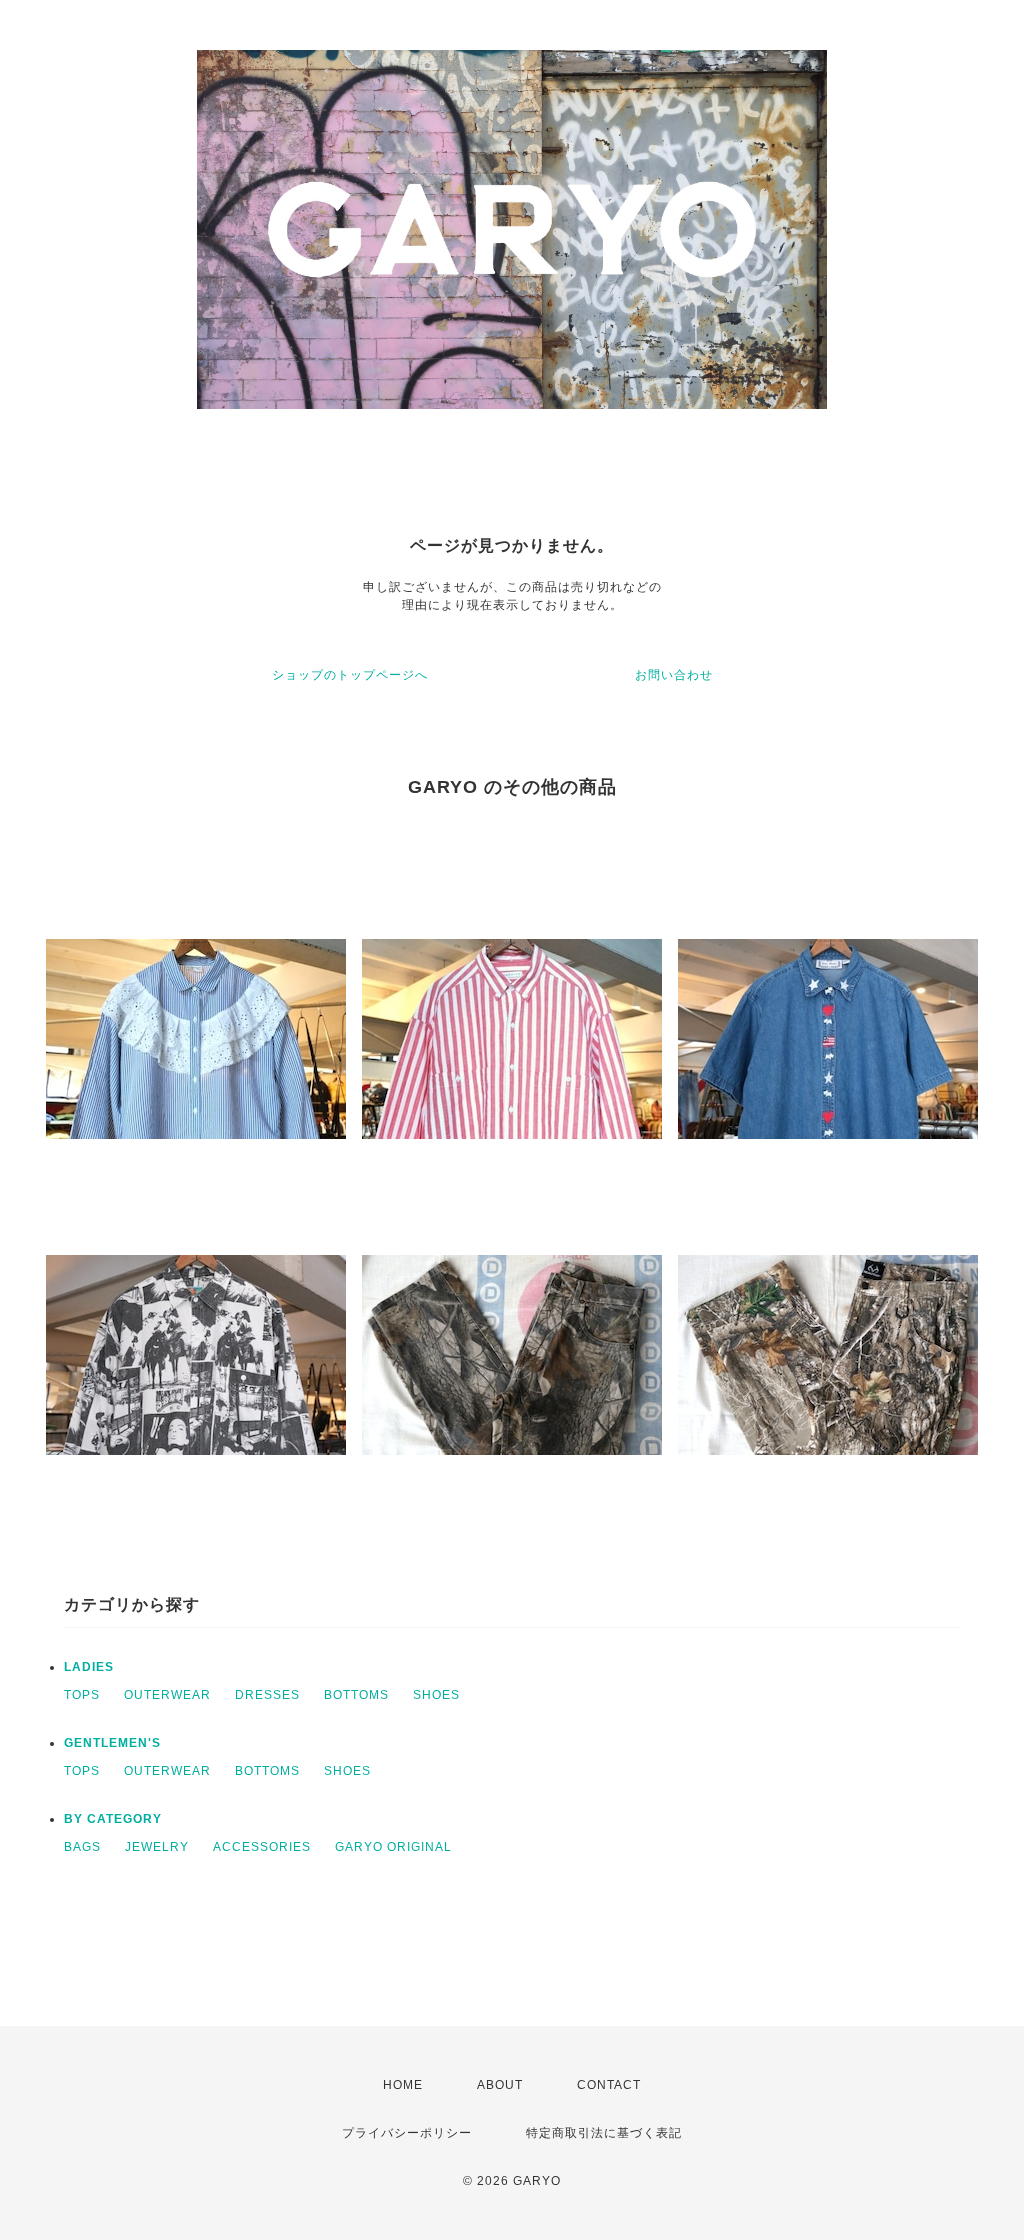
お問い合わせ (674, 675)
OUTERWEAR (167, 1695)
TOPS (82, 1695)
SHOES (436, 1695)
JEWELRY (157, 1847)
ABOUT (500, 2085)
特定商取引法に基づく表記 (604, 2133)
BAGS (82, 1847)
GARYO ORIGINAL (393, 1847)
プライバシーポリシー (407, 2133)
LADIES (89, 1667)
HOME (403, 2085)
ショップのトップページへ (350, 675)
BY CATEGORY (113, 1819)
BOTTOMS (356, 1695)
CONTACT (609, 2085)
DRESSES (267, 1695)
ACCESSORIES (262, 1847)
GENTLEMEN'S (112, 1743)
